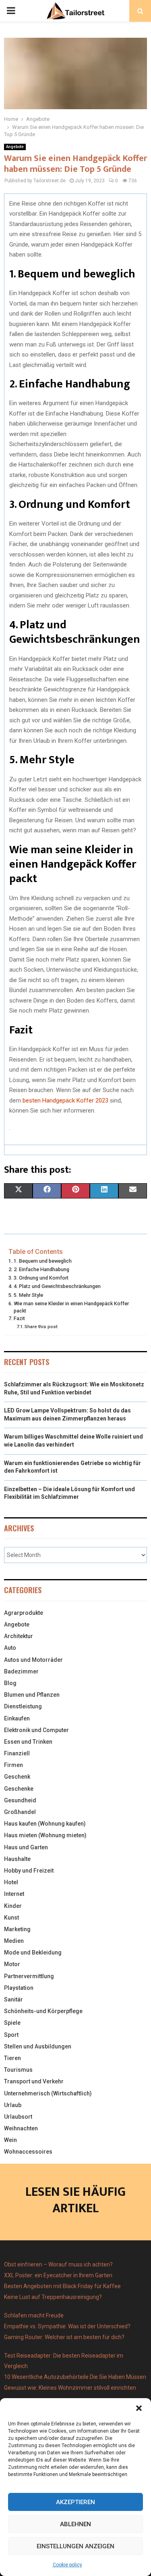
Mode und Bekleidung (33, 1952)
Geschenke (19, 1789)
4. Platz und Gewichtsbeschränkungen (57, 1286)
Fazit (19, 1318)
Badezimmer (21, 1671)
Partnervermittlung (29, 1976)
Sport (11, 2035)
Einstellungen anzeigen (75, 2546)
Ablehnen (75, 2524)
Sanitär (13, 1999)
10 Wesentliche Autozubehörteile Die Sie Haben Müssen (75, 2377)
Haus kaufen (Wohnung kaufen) (45, 1824)
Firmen (13, 1765)
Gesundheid (20, 1800)
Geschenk (17, 1777)
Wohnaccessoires (28, 2152)
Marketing (17, 1929)
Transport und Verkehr (34, 2081)
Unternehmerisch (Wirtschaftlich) (48, 2093)
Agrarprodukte (24, 1613)
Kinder (13, 1906)
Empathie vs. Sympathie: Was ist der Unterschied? (67, 2326)
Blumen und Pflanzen (32, 1695)
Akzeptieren (75, 2502)
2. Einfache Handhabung (41, 1269)
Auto (10, 1648)
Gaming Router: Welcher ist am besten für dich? (64, 2337)
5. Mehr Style (28, 1295)
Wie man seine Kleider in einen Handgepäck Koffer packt (71, 1307)
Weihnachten (21, 2128)
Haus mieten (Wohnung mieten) (45, 1835)
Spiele (12, 2023)
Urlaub (13, 2105)
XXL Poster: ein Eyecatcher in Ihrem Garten (58, 2275)
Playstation (19, 1988)
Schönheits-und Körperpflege (43, 2011)
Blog (10, 1683)
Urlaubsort (18, 2117)
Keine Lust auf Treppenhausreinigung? (53, 2297)
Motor (12, 1964)
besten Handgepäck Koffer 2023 (65, 1101)
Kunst (11, 1918)
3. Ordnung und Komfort (41, 1278)
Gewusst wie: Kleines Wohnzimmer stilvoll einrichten (70, 2388)
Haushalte (17, 1859)
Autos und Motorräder (33, 1660)
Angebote (15, 147)
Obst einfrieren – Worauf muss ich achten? (58, 2264)
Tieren (12, 2058)
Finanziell (17, 1753)
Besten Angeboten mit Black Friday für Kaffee (62, 2286)
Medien (14, 1941)
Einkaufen (17, 1718)
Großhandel (20, 1812)
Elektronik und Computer (36, 1730)
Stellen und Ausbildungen (38, 2046)
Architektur (19, 1636)
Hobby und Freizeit (29, 1871)
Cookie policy (67, 2565)
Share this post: (41, 1327)
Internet (14, 1894)
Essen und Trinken (28, 1742)
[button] (139, 2408)
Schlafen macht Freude (34, 2315)
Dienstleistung (23, 1706)
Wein (10, 2140)
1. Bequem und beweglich (43, 1261)
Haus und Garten (26, 1847)
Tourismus (18, 2070)
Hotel (11, 1882)
